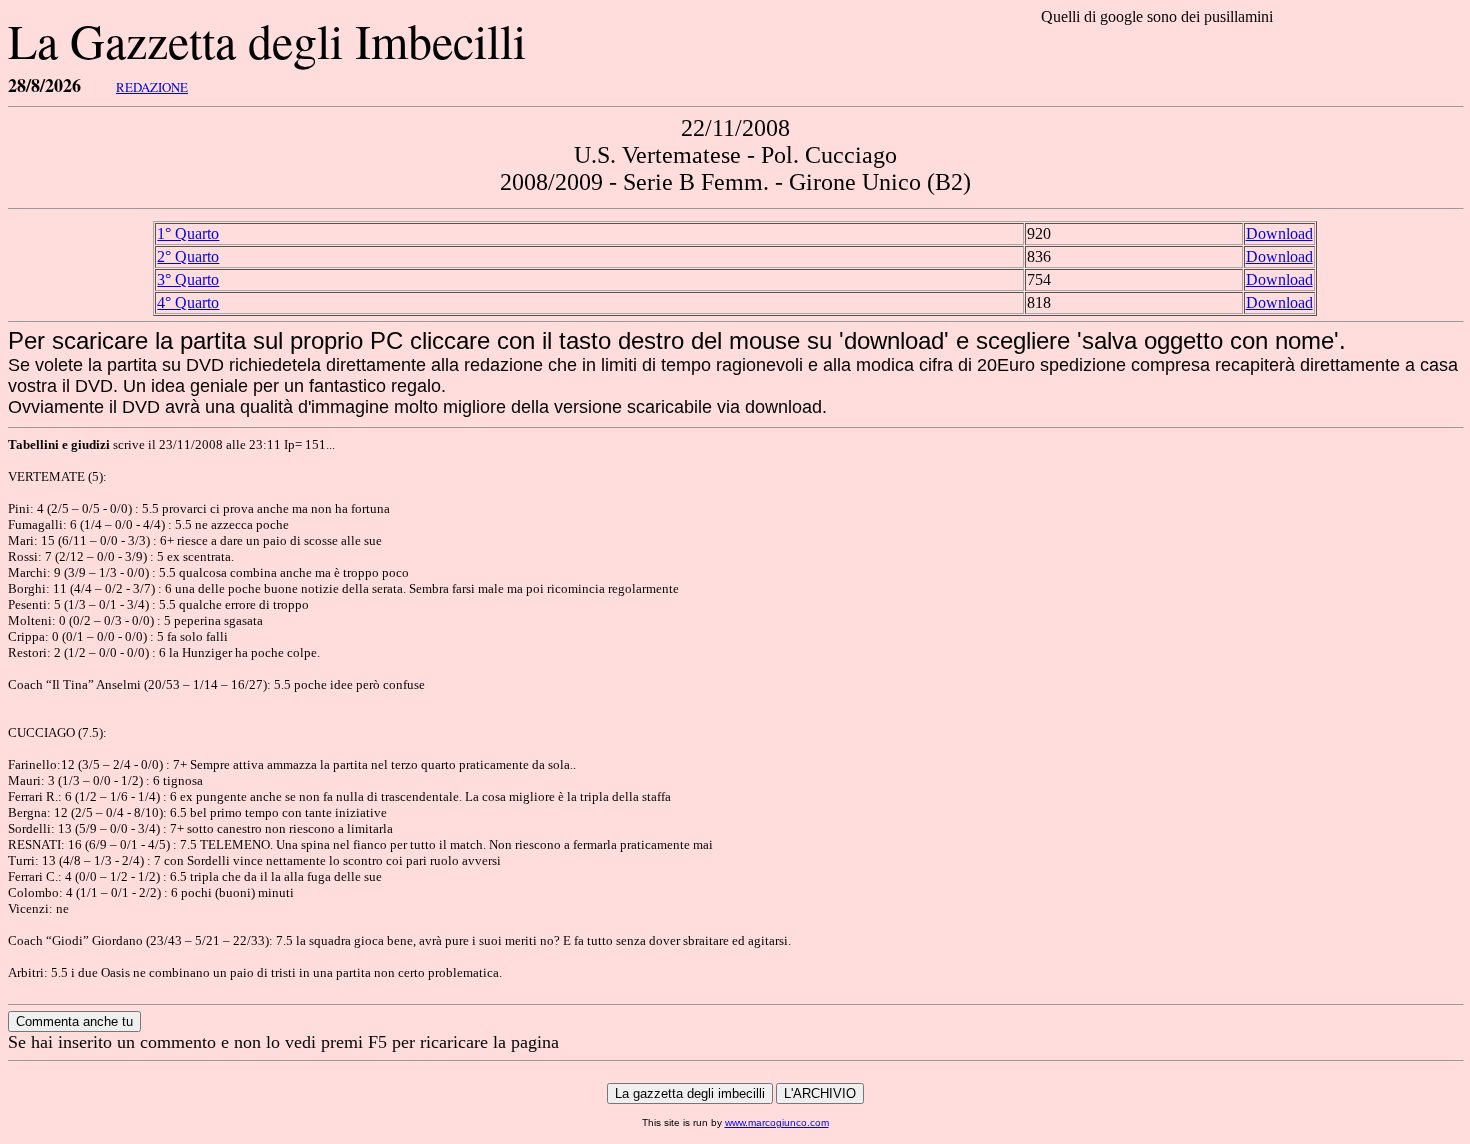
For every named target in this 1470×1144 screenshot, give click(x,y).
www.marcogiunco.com (777, 1122)
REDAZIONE (152, 87)
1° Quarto (188, 233)
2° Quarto (188, 256)
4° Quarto (188, 302)
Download (1279, 233)
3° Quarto (188, 279)
